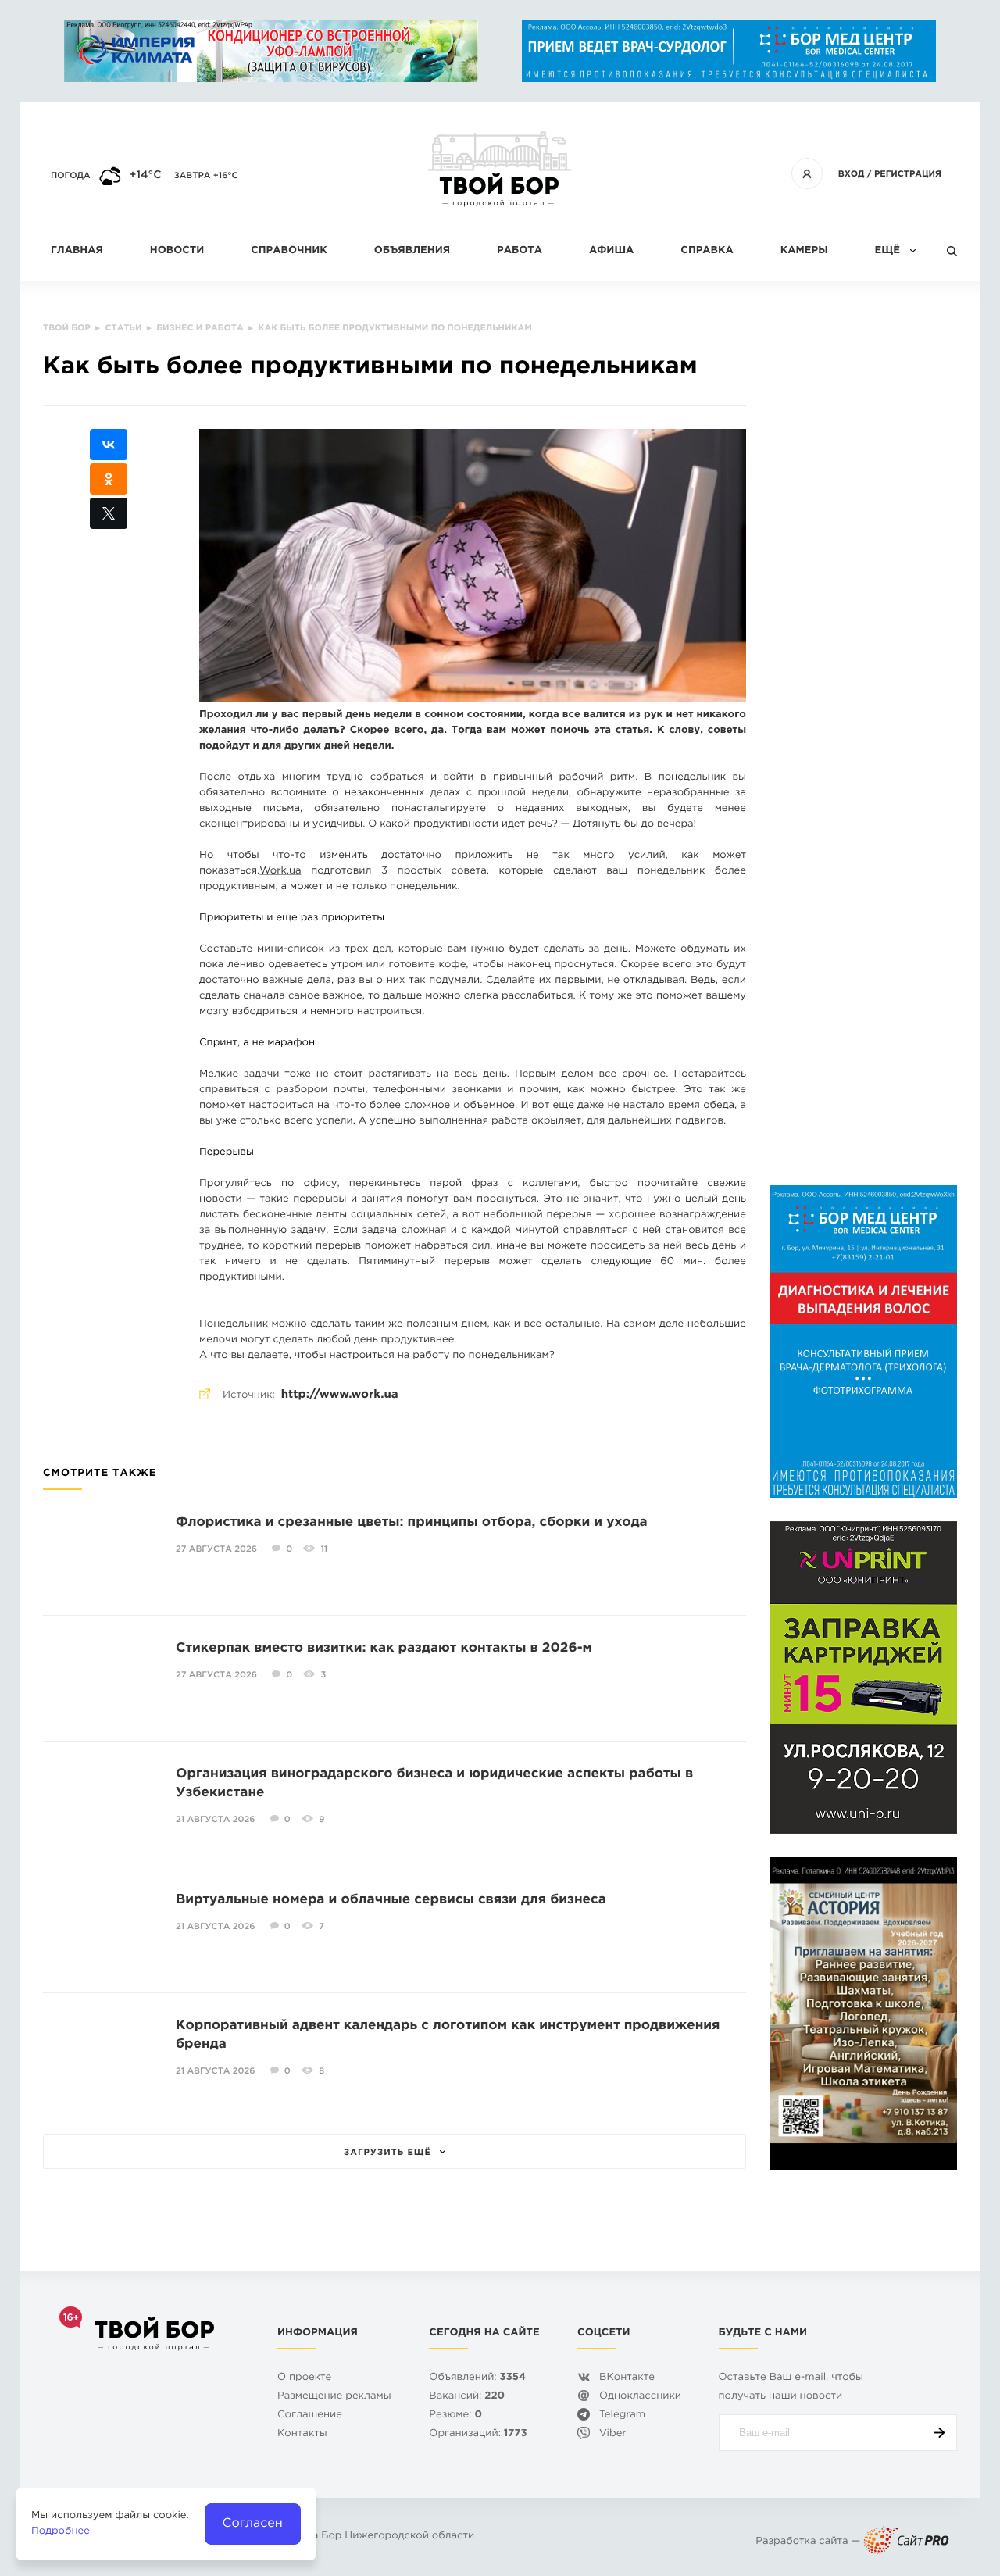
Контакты (302, 2434)
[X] (109, 513)
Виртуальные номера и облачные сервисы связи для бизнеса (391, 1900)
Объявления (412, 251)
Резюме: (455, 2415)
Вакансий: (467, 2397)
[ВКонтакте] (109, 445)
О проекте (304, 2378)
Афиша (611, 251)
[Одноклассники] (109, 479)
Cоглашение (310, 2415)
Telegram (622, 2415)
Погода (71, 176)
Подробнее (61, 2532)
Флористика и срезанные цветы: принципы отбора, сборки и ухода (412, 1522)
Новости (177, 251)
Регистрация (908, 174)
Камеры (804, 251)
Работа (520, 251)
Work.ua (280, 872)
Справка (707, 251)
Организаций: (478, 2434)
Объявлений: (477, 2378)
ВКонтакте (627, 2378)
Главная (77, 251)
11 (324, 1549)
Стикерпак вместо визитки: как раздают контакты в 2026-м (384, 1648)
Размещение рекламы (334, 2397)
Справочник (289, 251)
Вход (852, 174)
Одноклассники (640, 2397)
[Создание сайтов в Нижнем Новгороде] (906, 2542)
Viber (613, 2434)
